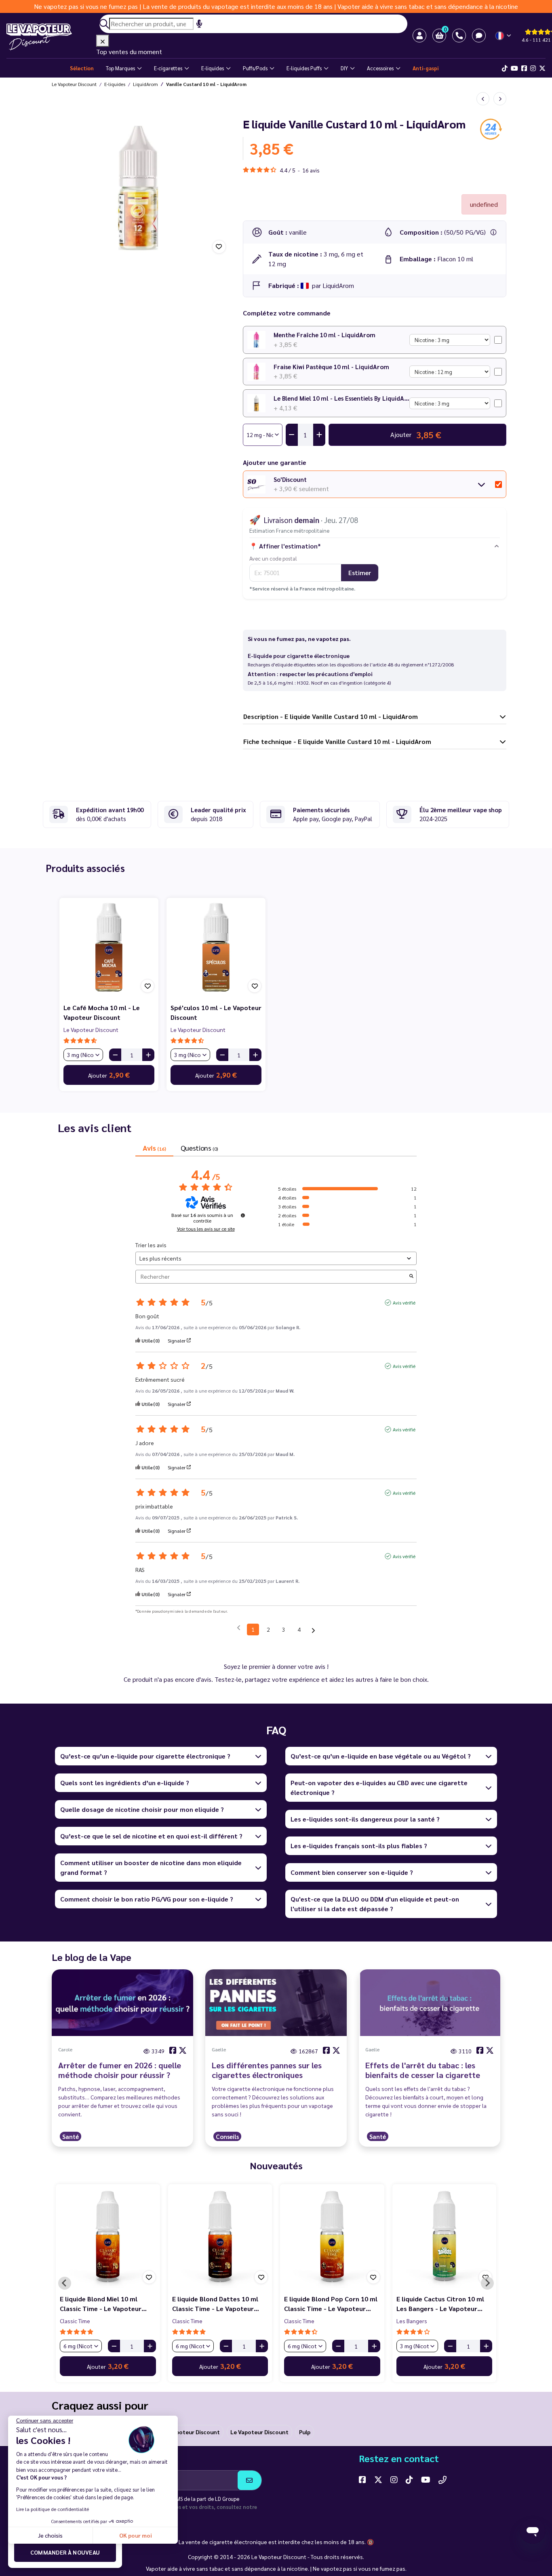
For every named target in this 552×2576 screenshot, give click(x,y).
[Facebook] (524, 68)
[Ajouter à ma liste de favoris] (219, 247)
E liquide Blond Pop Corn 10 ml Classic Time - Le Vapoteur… (96, 2304)
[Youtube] (514, 68)
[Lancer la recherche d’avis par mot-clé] (411, 1276)
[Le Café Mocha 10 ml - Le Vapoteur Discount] (109, 947)
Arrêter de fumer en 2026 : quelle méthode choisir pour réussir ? (120, 2070)
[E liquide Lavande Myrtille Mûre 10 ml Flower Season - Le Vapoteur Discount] (322, 2236)
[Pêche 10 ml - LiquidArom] (500, 99)
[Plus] (148, 1055)
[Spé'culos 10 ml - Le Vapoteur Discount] (216, 947)
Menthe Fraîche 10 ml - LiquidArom (324, 335)
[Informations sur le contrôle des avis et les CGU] (243, 1215)
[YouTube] (426, 2479)
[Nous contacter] (442, 2479)
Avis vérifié (404, 1303)
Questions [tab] (199, 1148)
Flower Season (293, 2321)
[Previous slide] (65, 2283)
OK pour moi (136, 2535)
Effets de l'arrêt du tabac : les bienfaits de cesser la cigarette (423, 2070)
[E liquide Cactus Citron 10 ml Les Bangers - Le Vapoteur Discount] (210, 2236)
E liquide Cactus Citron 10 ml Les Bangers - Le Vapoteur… (205, 2304)
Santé (71, 2136)
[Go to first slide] (487, 2283)
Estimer (360, 573)
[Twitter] (542, 68)
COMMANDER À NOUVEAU (65, 2552)
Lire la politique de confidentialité (53, 2509)
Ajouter (109, 1075)
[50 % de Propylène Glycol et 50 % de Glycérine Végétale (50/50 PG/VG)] (493, 232)
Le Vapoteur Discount (91, 1030)
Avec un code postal (273, 558)
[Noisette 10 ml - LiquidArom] (483, 99)
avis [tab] (154, 1148)
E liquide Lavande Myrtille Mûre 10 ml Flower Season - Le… (322, 2304)
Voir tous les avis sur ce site (206, 1229)
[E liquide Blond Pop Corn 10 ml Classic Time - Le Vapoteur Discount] (98, 2236)
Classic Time (65, 2321)
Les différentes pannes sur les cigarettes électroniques (267, 2070)
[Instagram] (533, 68)
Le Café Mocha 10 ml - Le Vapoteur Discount (102, 1012)
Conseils (227, 2136)
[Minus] (115, 1055)
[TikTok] (505, 68)
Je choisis (50, 2535)
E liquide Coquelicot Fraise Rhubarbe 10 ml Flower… (427, 2304)
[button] (439, 36)
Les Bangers (177, 2321)
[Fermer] (103, 41)
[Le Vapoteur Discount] (51, 37)
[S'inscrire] (250, 2480)
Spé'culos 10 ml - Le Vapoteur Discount (216, 1012)
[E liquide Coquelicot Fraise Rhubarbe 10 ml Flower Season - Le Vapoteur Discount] (434, 2236)
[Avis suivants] (313, 1630)
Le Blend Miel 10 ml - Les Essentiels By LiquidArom (342, 398)
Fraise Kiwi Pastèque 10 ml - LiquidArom (331, 367)
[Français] (504, 36)
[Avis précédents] (239, 1629)
